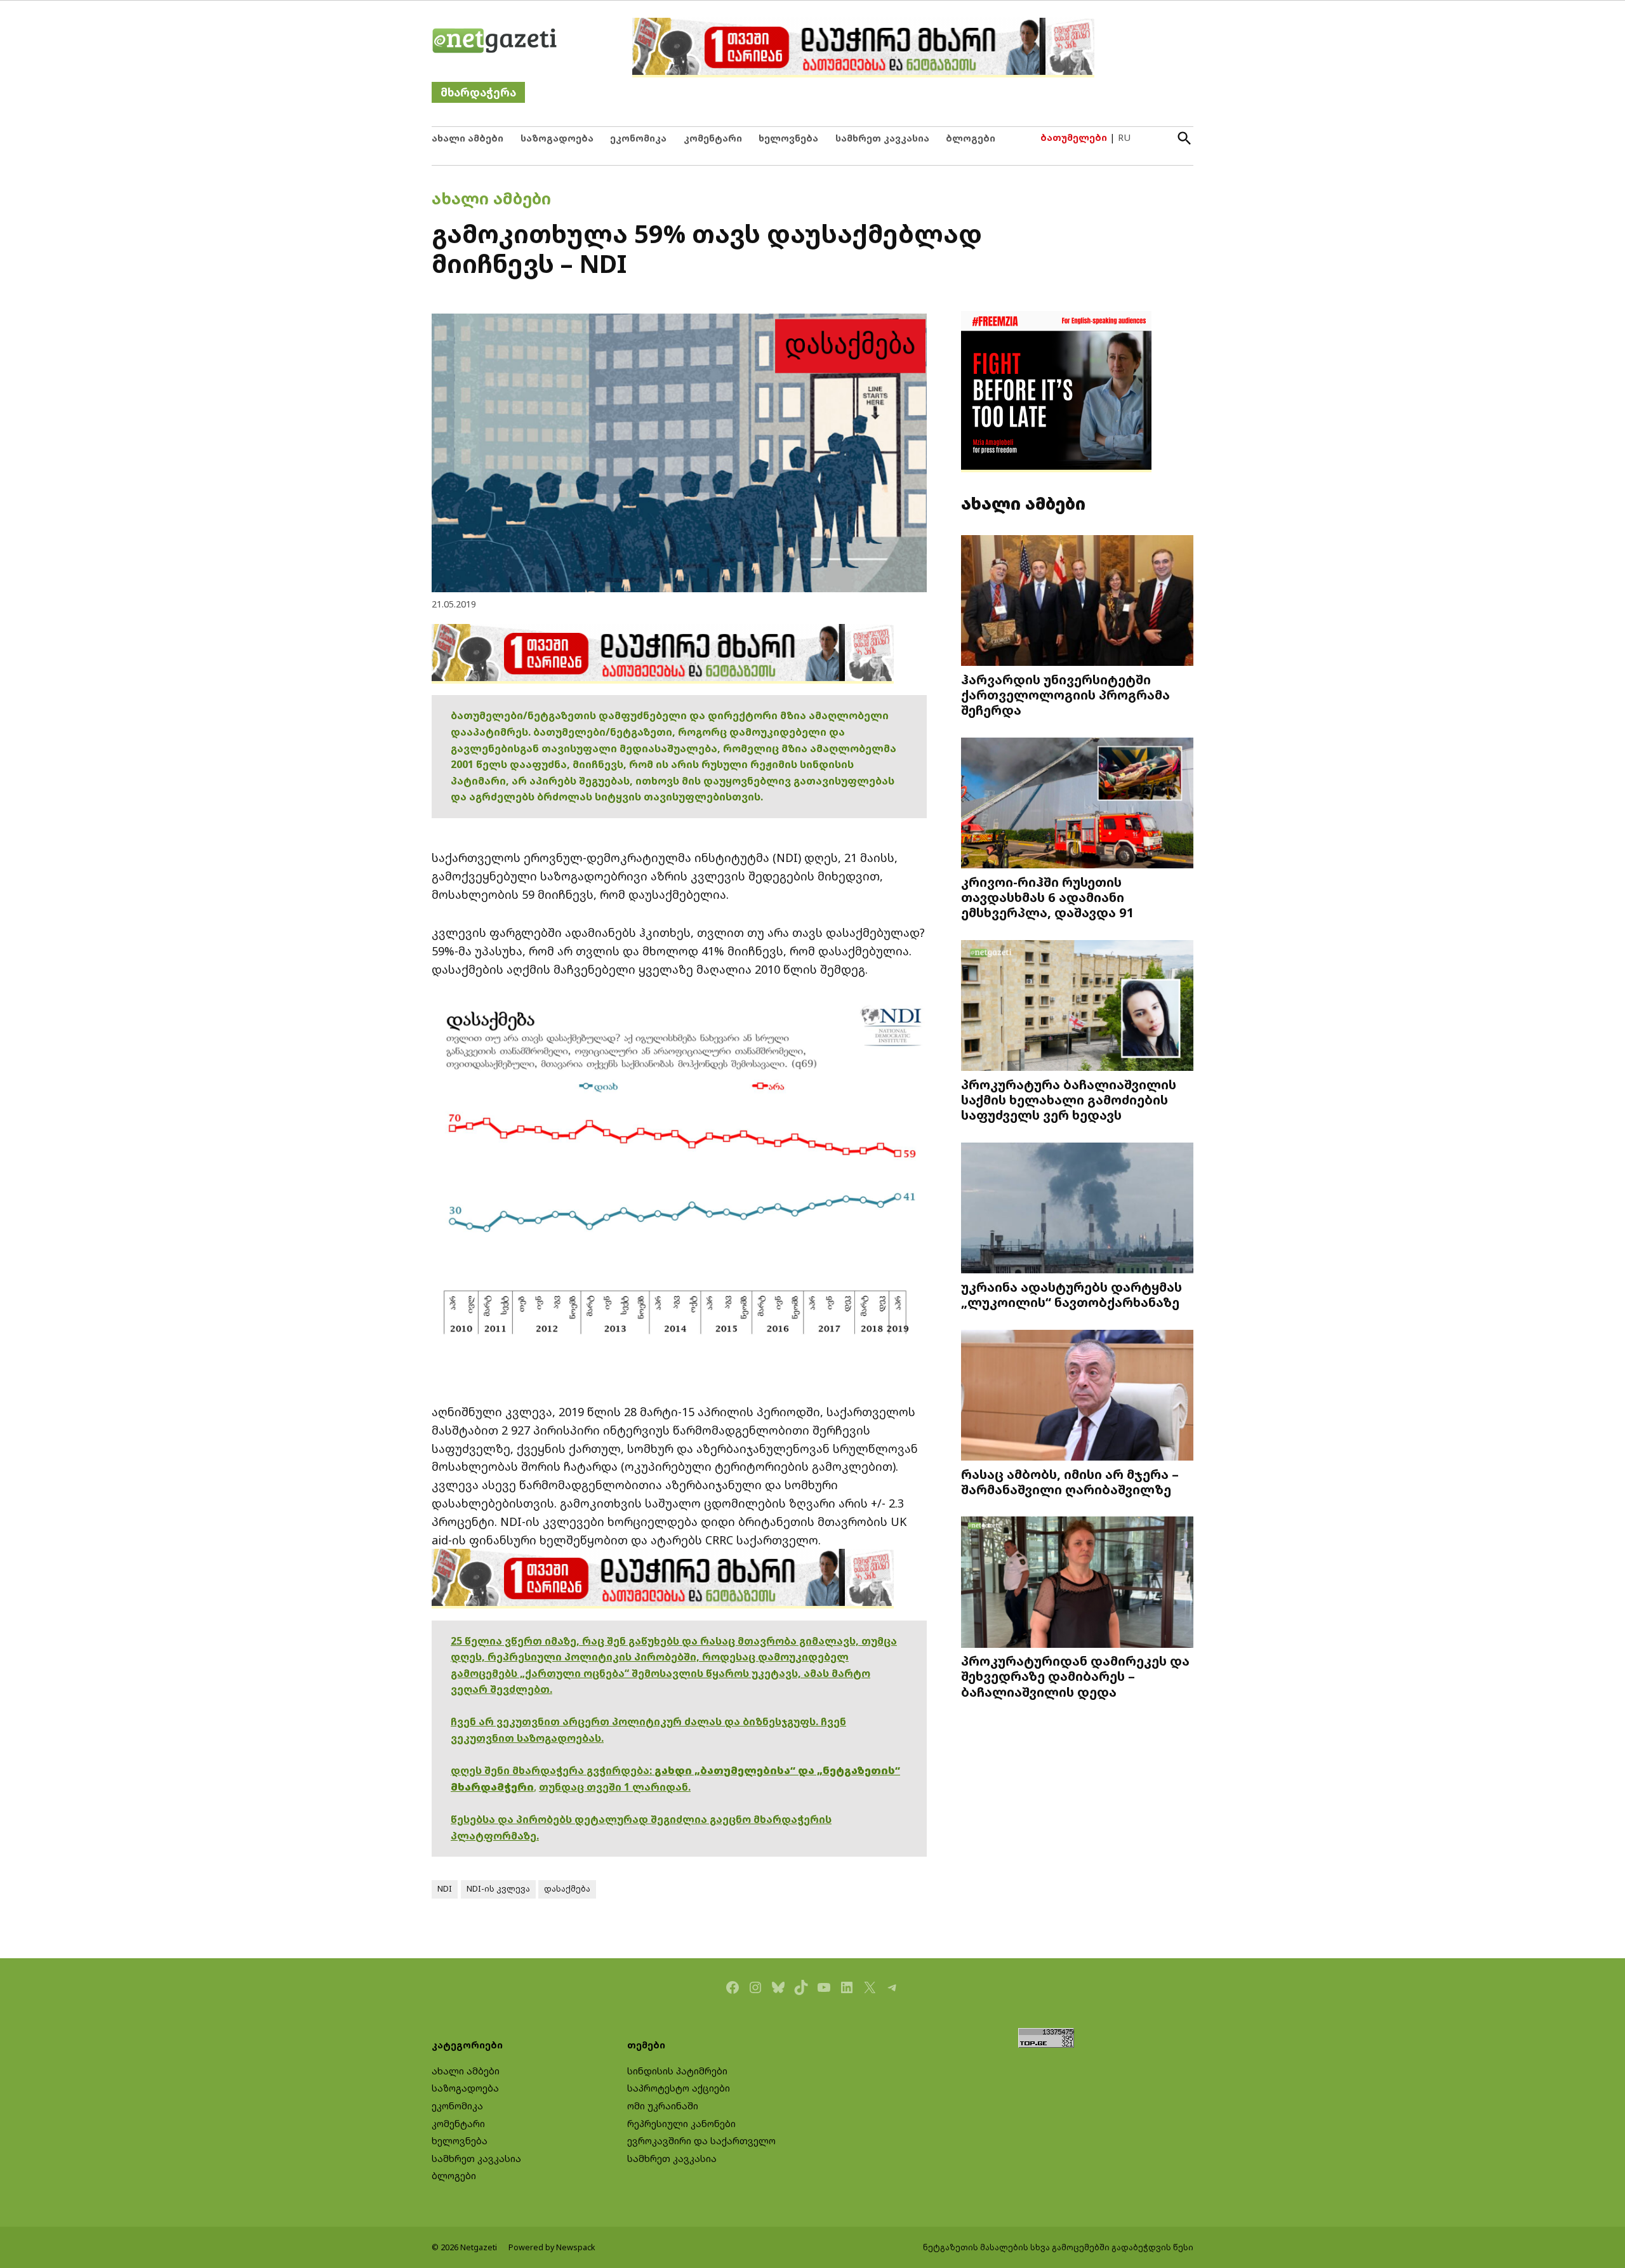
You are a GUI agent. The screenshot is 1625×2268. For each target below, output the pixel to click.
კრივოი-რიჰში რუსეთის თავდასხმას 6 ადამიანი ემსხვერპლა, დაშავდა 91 (1048, 897)
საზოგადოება (557, 138)
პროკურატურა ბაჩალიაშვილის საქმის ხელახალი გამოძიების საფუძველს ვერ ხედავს (1069, 1099)
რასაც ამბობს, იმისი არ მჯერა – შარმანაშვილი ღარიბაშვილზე (1070, 1482)
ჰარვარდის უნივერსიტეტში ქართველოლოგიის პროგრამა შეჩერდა (1065, 694)
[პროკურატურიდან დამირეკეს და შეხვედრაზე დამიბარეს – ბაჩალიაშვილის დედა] (1077, 1583)
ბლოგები (971, 138)
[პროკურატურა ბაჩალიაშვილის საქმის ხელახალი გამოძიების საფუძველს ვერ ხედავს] (1077, 1007)
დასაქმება (567, 1889)
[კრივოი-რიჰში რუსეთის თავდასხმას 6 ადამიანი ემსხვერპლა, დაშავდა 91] (1077, 805)
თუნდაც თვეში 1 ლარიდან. (615, 1787)
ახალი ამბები (468, 138)
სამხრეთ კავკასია (882, 138)
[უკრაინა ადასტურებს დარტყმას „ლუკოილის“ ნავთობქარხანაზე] (1077, 1210)
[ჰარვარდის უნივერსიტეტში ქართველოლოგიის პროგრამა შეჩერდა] (1077, 602)
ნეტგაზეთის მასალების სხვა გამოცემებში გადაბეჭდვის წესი (1058, 2247)
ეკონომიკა (638, 138)
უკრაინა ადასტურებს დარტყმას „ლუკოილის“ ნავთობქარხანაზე (1071, 1294)
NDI (445, 1889)
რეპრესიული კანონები (681, 2124)
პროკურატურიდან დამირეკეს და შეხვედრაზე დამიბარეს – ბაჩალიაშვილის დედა (1075, 1676)
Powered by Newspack (552, 2247)
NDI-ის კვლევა (498, 1889)
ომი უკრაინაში (663, 2106)
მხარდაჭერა (478, 92)
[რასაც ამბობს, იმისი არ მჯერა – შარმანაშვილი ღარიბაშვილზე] (1077, 1396)
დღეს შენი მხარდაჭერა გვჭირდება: (553, 1770)
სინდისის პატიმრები (677, 2071)
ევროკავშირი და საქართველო (701, 2141)
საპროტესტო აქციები (679, 2088)
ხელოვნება (788, 138)
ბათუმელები (1074, 137)
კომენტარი (713, 138)
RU (1124, 137)
